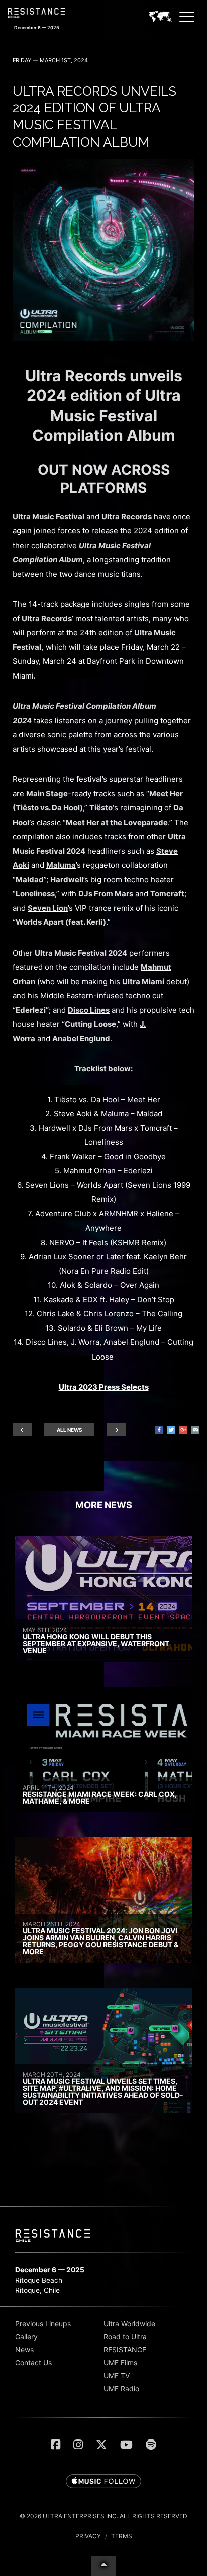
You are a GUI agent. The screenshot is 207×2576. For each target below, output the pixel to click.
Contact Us (33, 2362)
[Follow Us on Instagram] (78, 2445)
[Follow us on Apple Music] (103, 2482)
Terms (122, 2536)
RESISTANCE (125, 2349)
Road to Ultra (125, 2336)
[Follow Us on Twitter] (101, 2445)
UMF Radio (121, 2389)
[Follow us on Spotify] (151, 2445)
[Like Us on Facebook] (56, 2445)
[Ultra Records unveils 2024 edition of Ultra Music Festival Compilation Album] (103, 338)
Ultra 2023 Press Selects (104, 1387)
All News (70, 1430)
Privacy (88, 2536)
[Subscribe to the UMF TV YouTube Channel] (126, 2445)
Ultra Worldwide (129, 2323)
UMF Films (120, 2362)
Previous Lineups (43, 2323)
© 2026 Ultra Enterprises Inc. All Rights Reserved (103, 2516)
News (24, 2349)
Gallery (26, 2336)
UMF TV (117, 2376)
